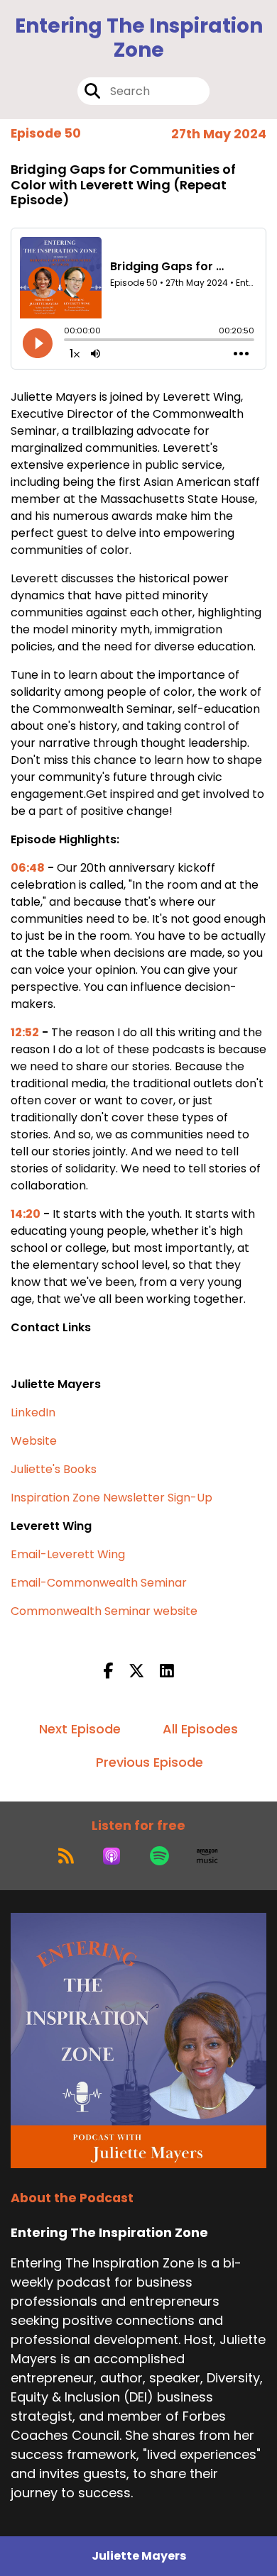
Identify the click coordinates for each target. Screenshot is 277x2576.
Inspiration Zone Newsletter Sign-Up (112, 1498)
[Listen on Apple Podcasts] (112, 1856)
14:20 (26, 1214)
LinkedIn (33, 1412)
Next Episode (80, 1729)
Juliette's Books (54, 1469)
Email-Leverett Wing (68, 1554)
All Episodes (200, 1729)
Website (34, 1441)
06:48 (28, 868)
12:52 (25, 1032)
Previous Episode (150, 1762)
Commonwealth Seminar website (104, 1611)
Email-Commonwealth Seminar (99, 1583)
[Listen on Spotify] (159, 1856)
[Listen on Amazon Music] (207, 1856)
